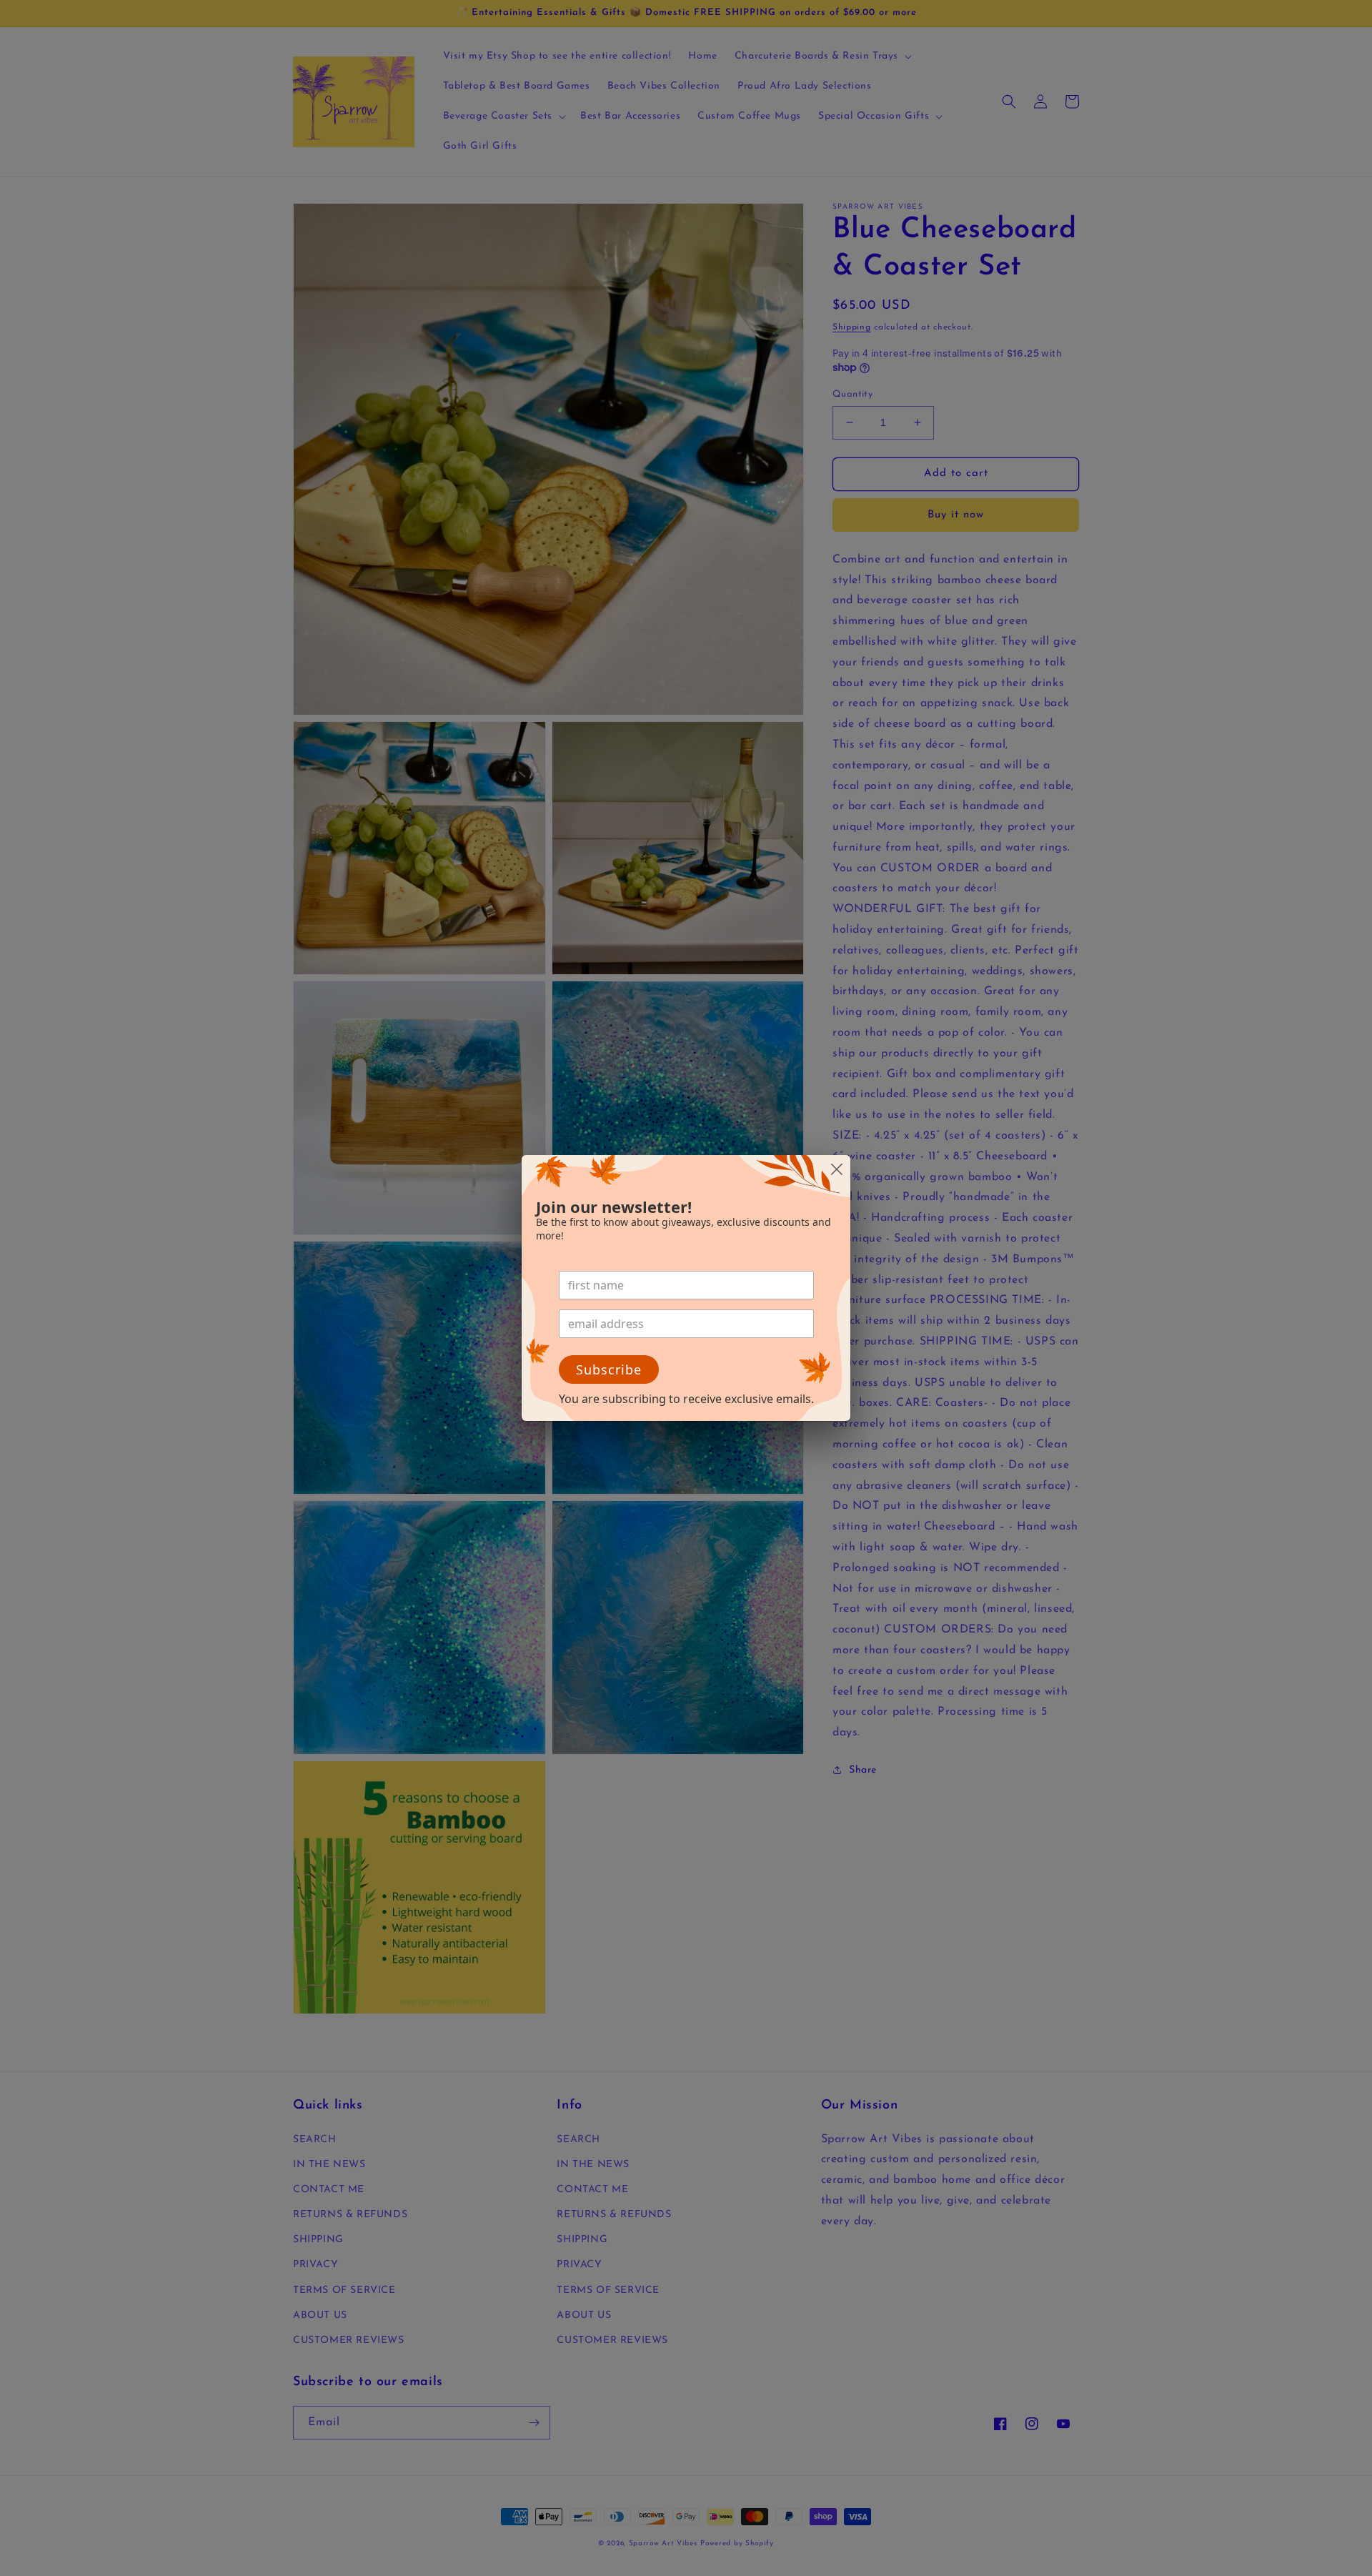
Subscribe (609, 1369)
